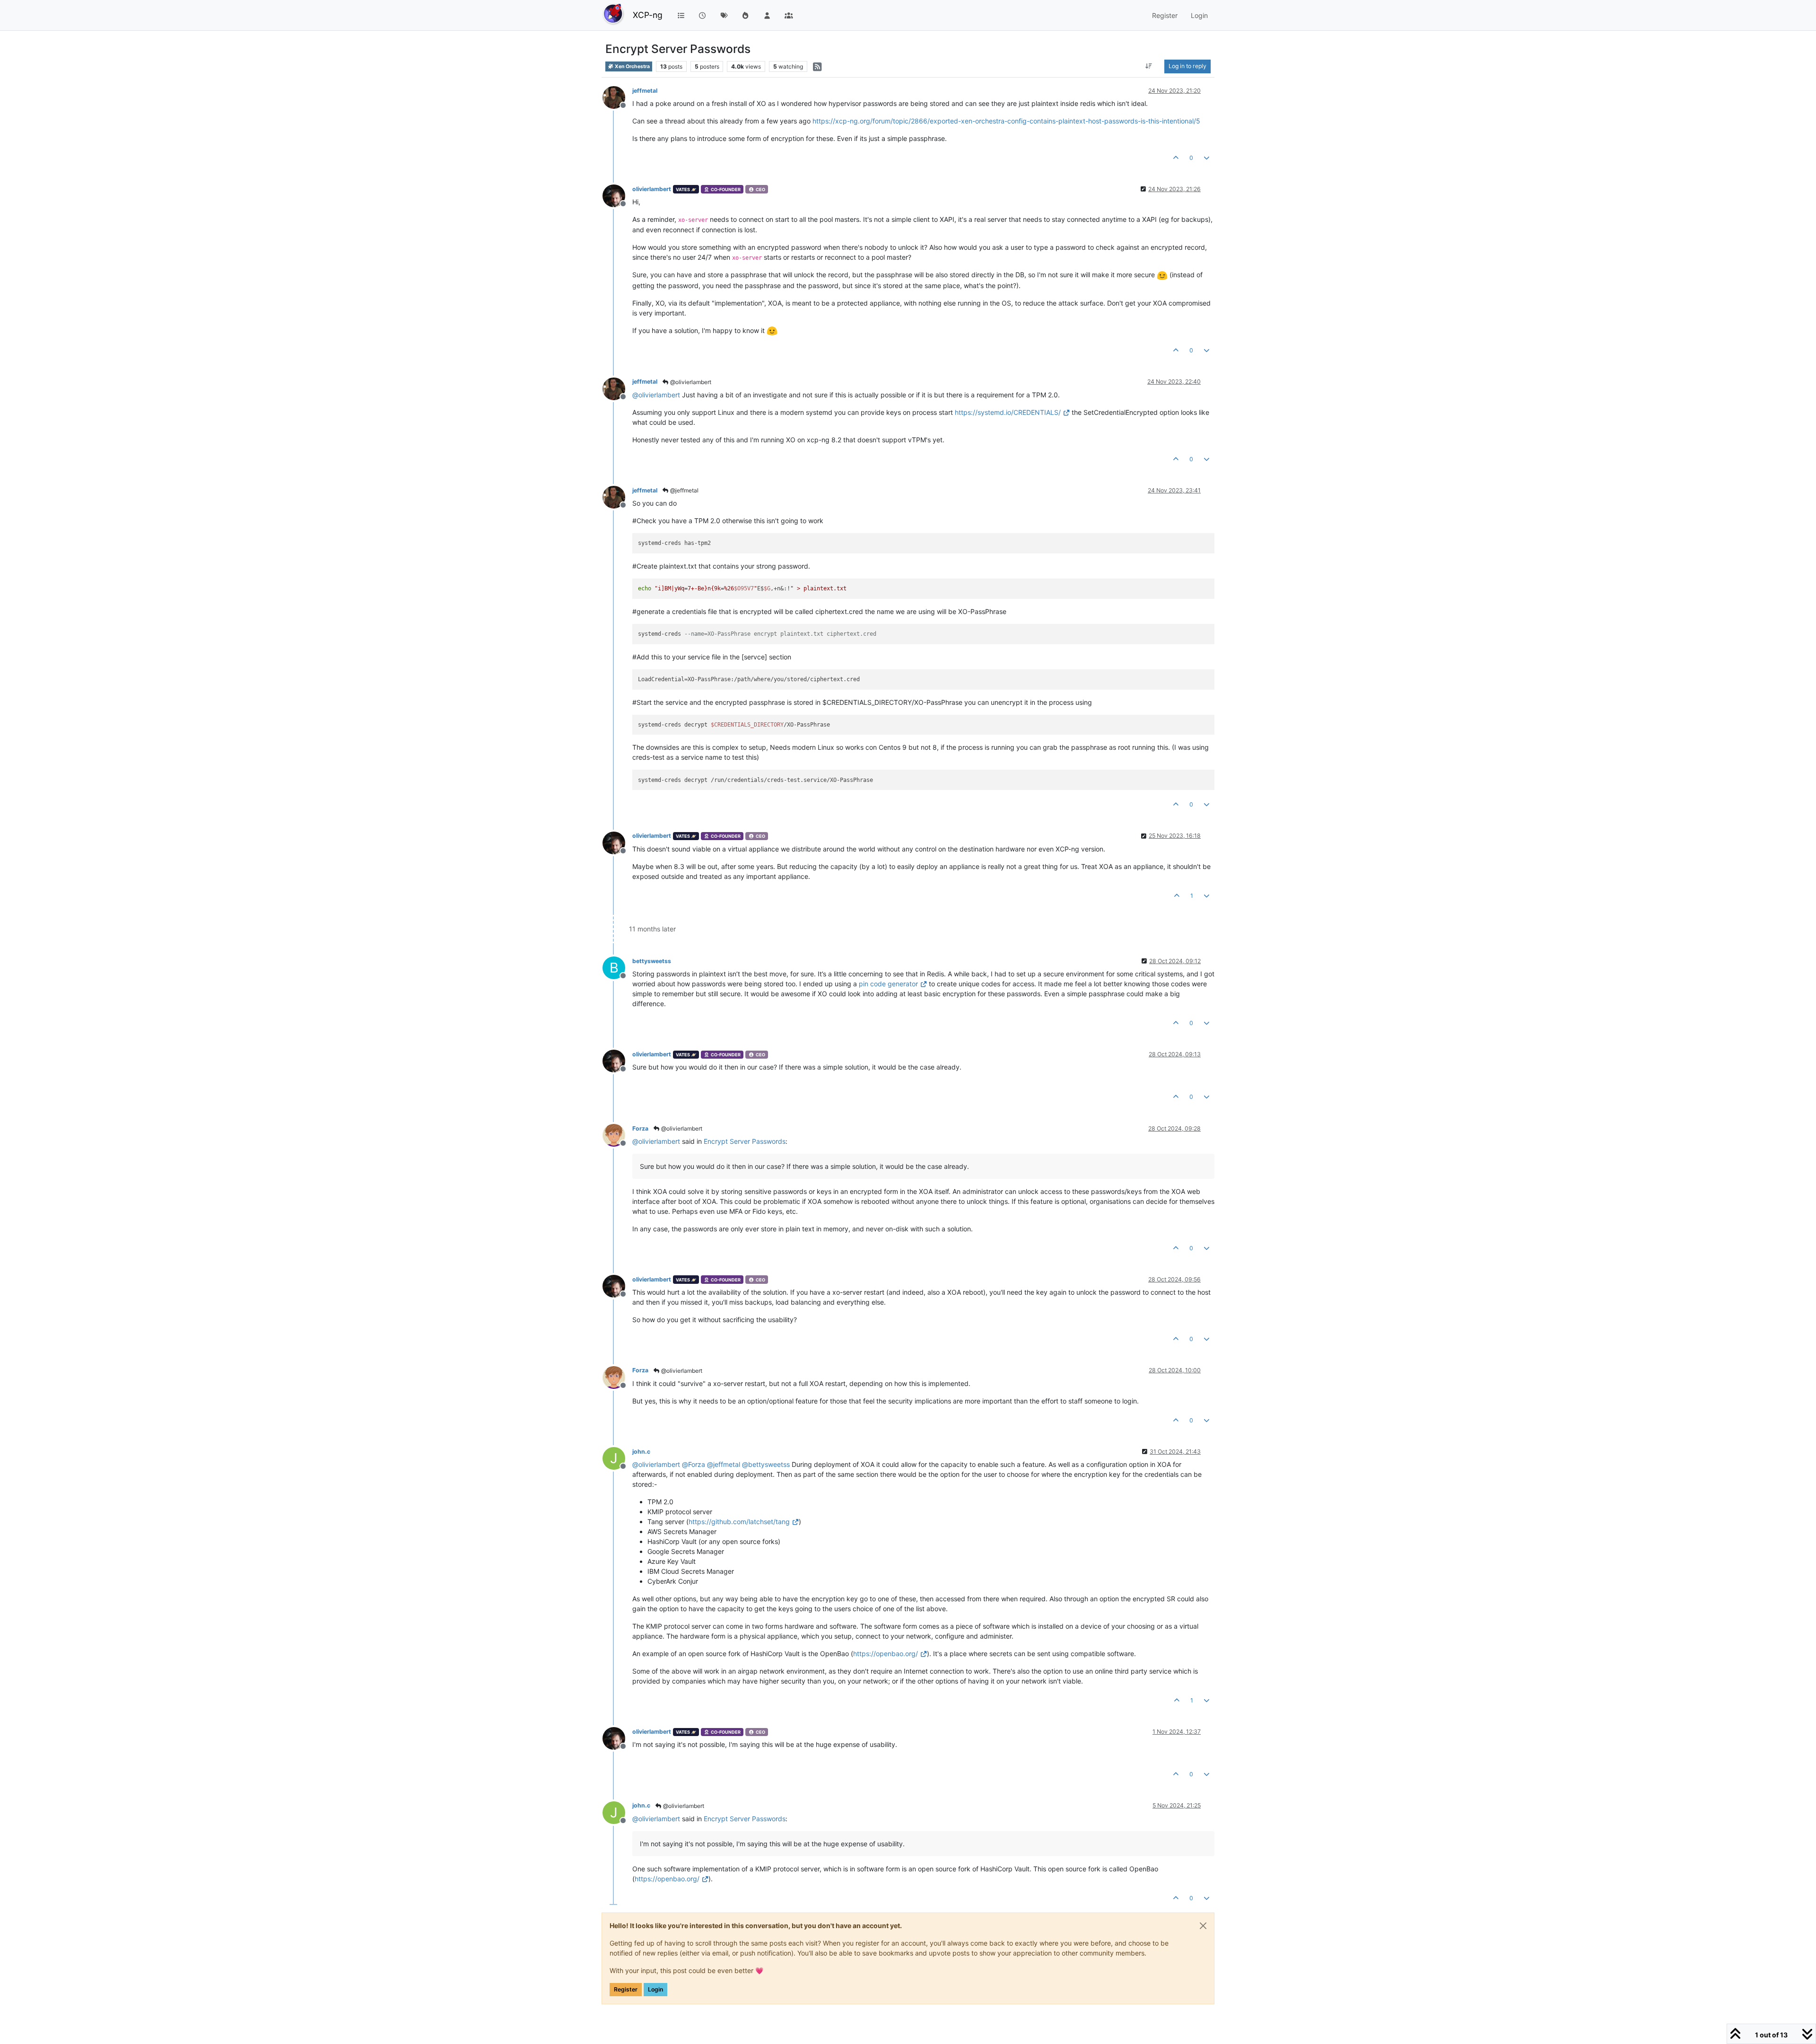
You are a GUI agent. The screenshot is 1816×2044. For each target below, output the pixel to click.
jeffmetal (645, 91)
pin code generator (888, 984)
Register (626, 1989)
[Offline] (617, 97)
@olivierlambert (690, 382)
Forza (640, 1128)
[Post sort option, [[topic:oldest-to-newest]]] (1149, 66)
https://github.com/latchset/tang (739, 1522)
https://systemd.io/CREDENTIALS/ (1008, 412)
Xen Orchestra (632, 66)
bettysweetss (652, 961)
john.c (641, 1452)
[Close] (1203, 1926)
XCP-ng (648, 15)
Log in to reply (1187, 66)
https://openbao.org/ (886, 1654)
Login (655, 1989)
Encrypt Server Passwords (745, 1141)
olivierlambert (652, 189)
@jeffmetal (684, 490)
